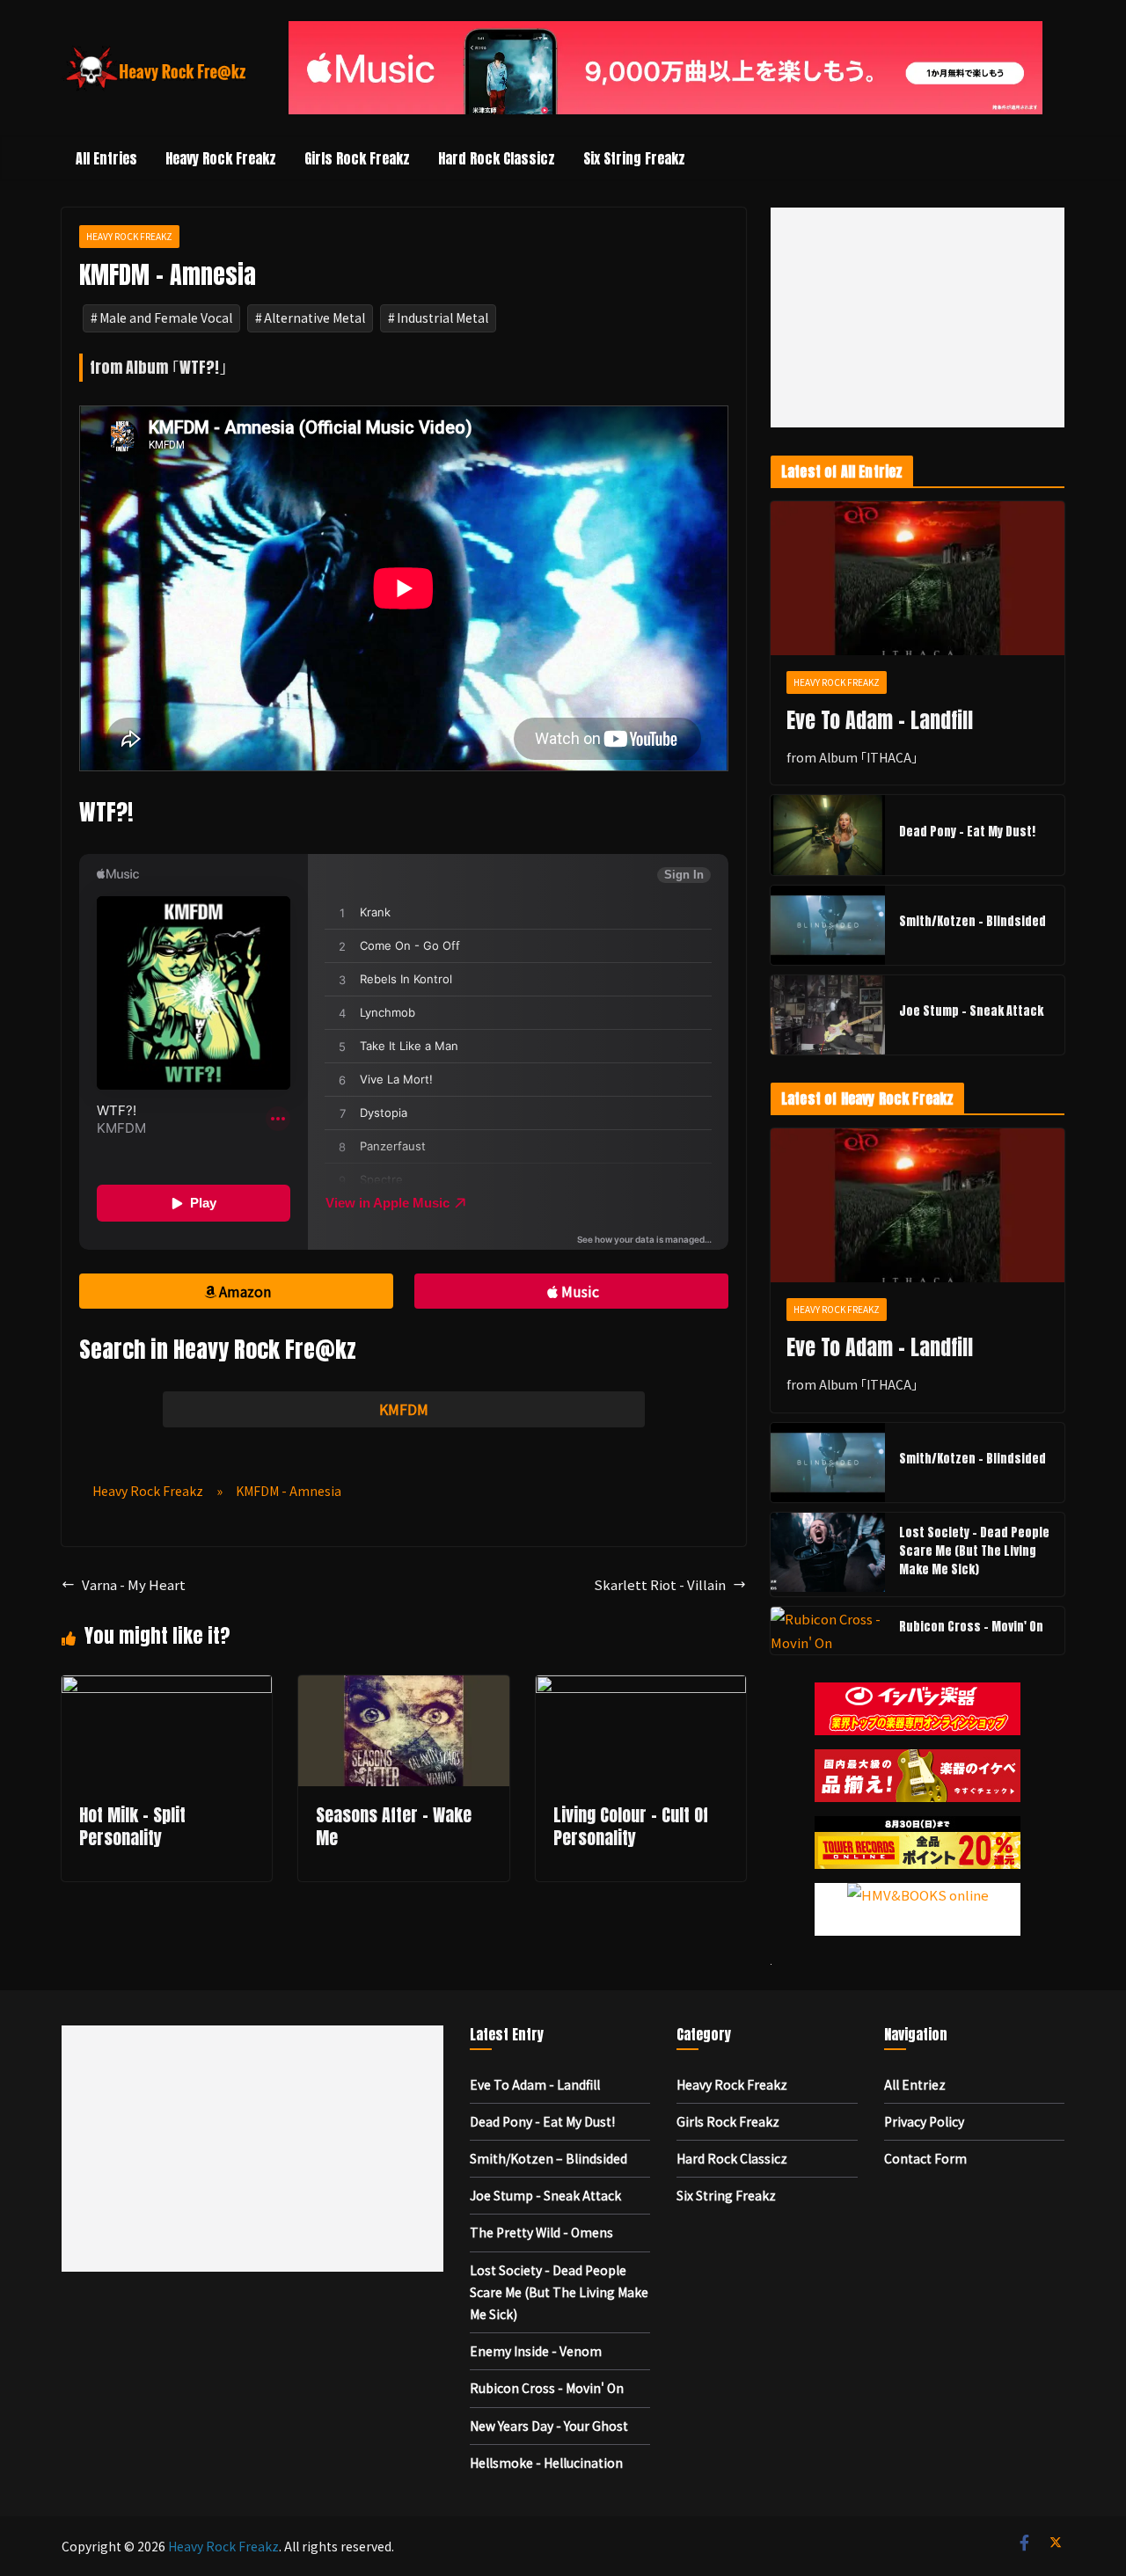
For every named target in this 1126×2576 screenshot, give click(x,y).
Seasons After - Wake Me (394, 1826)
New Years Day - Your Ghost (549, 2426)
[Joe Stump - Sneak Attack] (828, 1015)
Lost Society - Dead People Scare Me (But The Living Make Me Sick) (974, 1551)
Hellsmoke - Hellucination (546, 2463)
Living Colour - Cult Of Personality (631, 1826)
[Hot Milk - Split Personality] (167, 1687)
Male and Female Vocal (166, 317)
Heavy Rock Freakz (221, 158)
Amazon (245, 1291)
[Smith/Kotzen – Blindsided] (828, 925)
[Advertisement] (918, 317)
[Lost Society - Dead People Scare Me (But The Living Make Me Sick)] (828, 1554)
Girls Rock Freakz (357, 158)
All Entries (106, 158)
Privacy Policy (924, 2121)
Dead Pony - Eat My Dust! (967, 832)
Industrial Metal (442, 317)
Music (580, 1291)
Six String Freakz (634, 158)
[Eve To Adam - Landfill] (918, 579)
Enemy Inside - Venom (536, 2351)
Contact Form (925, 2158)
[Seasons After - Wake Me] (403, 1687)
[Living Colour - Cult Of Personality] (641, 1687)
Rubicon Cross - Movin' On (971, 1627)
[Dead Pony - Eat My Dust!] (828, 835)
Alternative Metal (314, 317)
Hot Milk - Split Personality (132, 1826)
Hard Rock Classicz (497, 158)
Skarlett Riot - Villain (660, 1584)
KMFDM (404, 1409)
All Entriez (915, 2084)
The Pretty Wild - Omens (541, 2232)
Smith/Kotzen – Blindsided (972, 921)
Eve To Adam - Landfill (880, 720)
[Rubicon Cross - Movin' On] (828, 1631)
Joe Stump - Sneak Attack (971, 1011)
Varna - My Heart (134, 1584)
